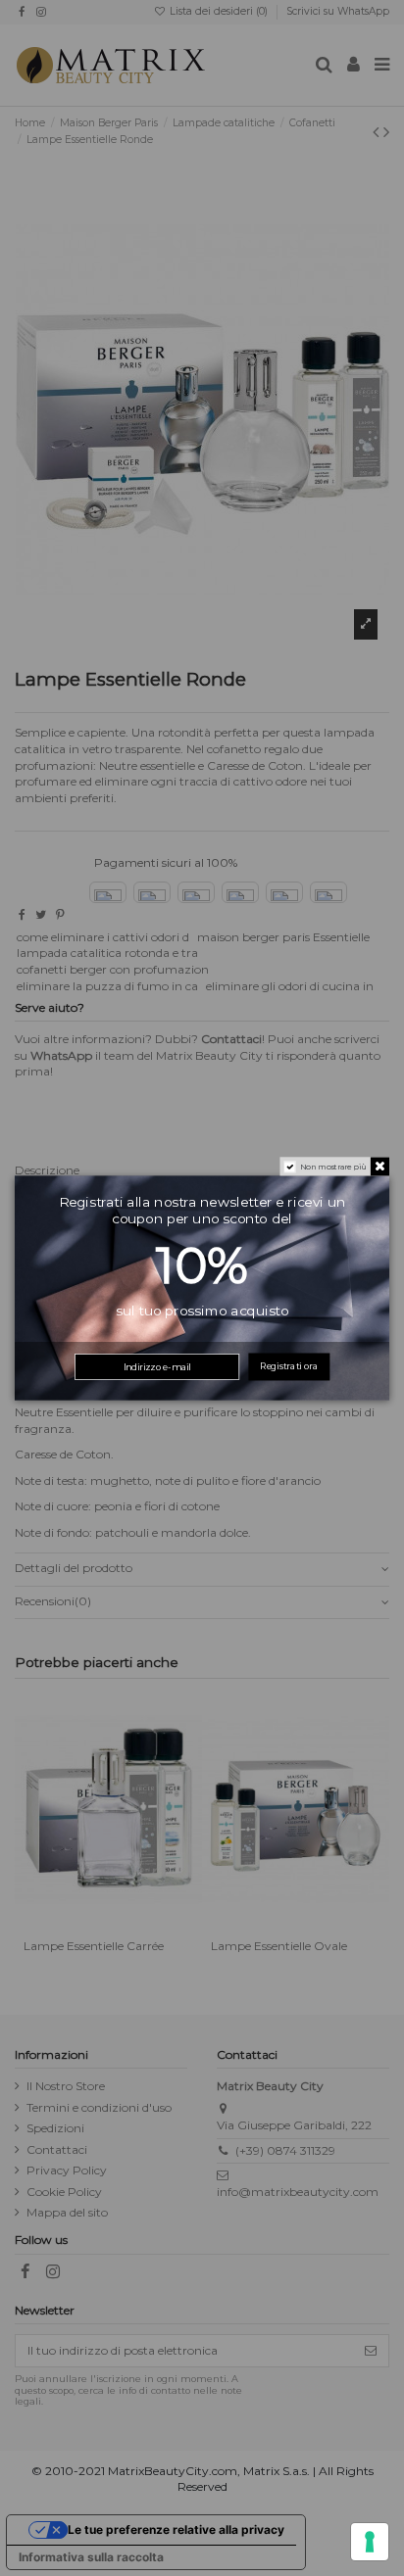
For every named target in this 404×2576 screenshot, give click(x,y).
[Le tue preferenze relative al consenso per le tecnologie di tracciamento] (370, 2542)
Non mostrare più (333, 1167)
